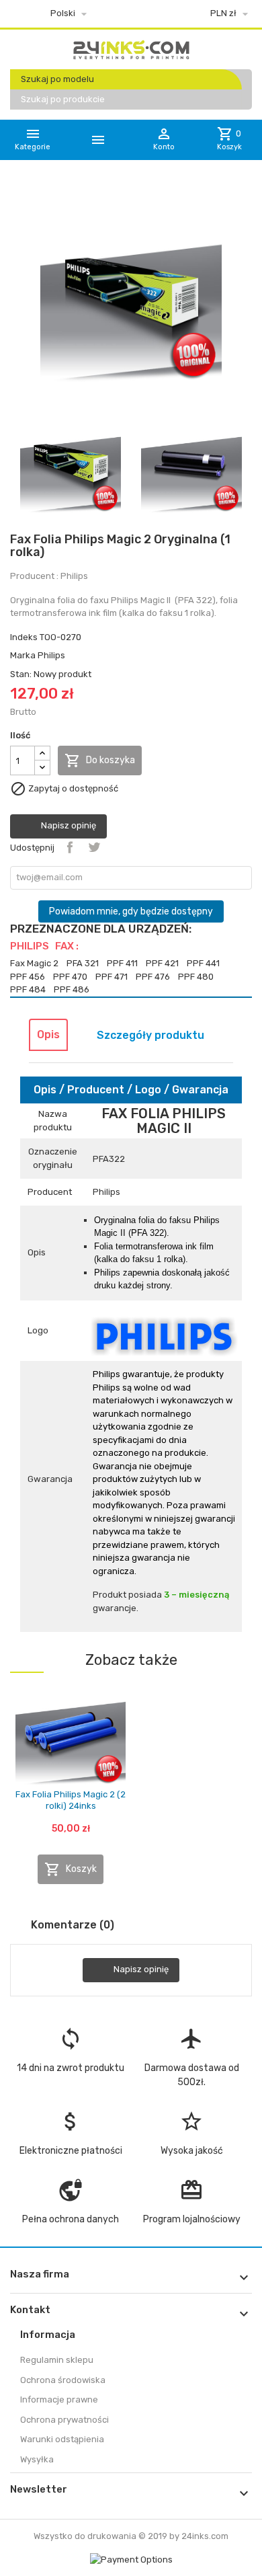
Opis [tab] (48, 1035)
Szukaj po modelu (57, 79)
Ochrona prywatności (64, 2420)
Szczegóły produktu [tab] (150, 1035)
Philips (51, 655)
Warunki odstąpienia (62, 2439)
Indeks (24, 637)
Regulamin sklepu (57, 2360)
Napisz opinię (68, 826)
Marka (23, 655)
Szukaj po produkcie (63, 99)
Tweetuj (94, 847)
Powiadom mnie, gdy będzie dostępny (131, 911)
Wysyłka (37, 2459)
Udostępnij (70, 847)
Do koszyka (100, 760)
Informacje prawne (59, 2399)
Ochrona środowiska (63, 2380)
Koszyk (71, 1869)
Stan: (21, 674)
